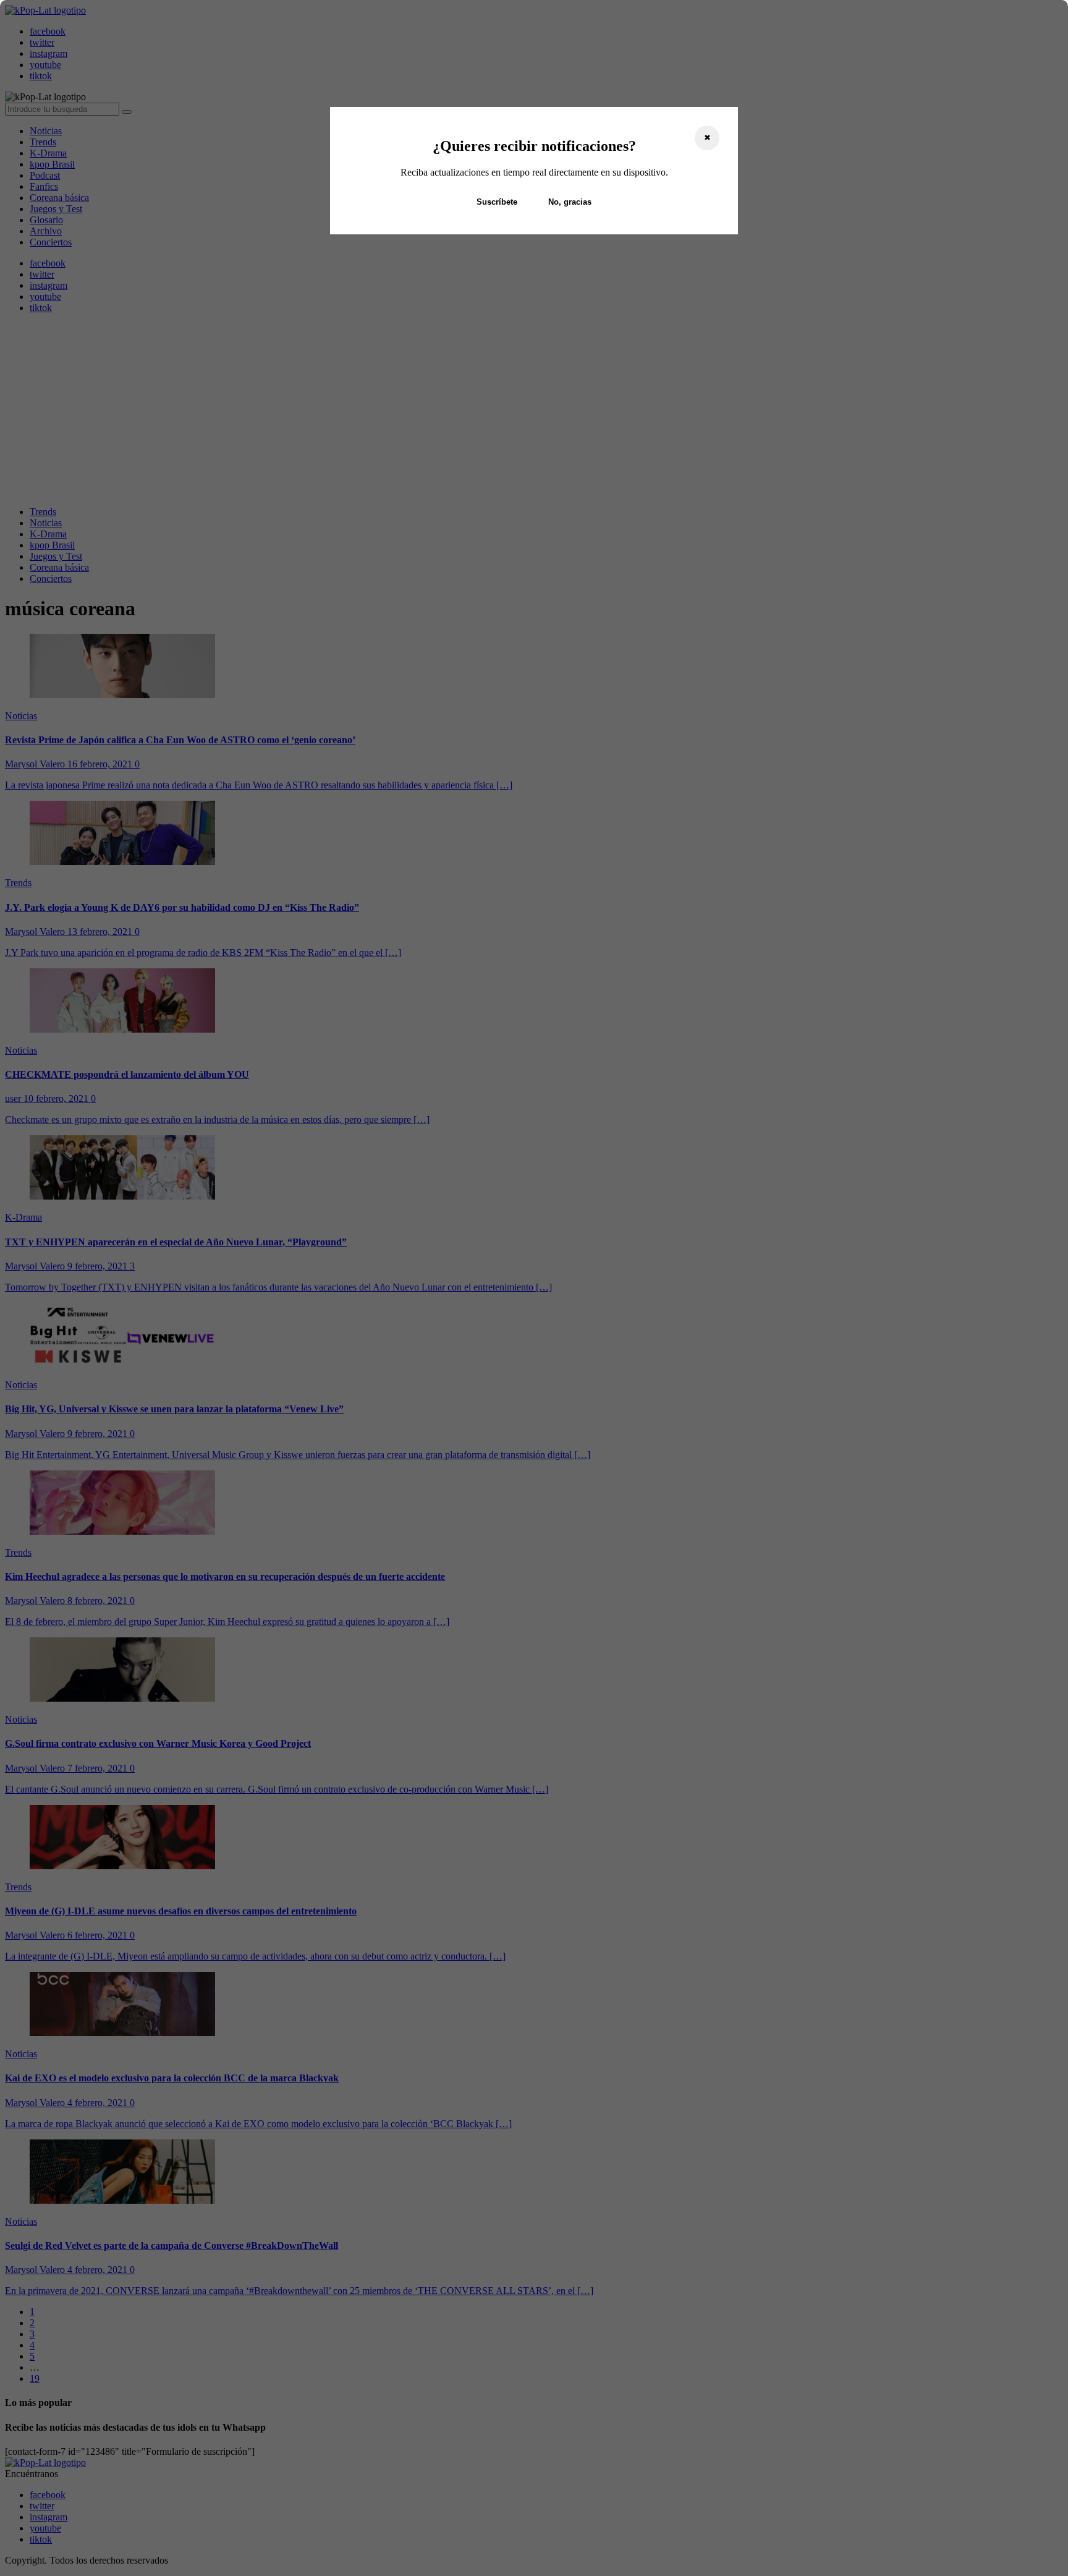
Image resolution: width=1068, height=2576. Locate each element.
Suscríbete (497, 202)
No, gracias (570, 202)
